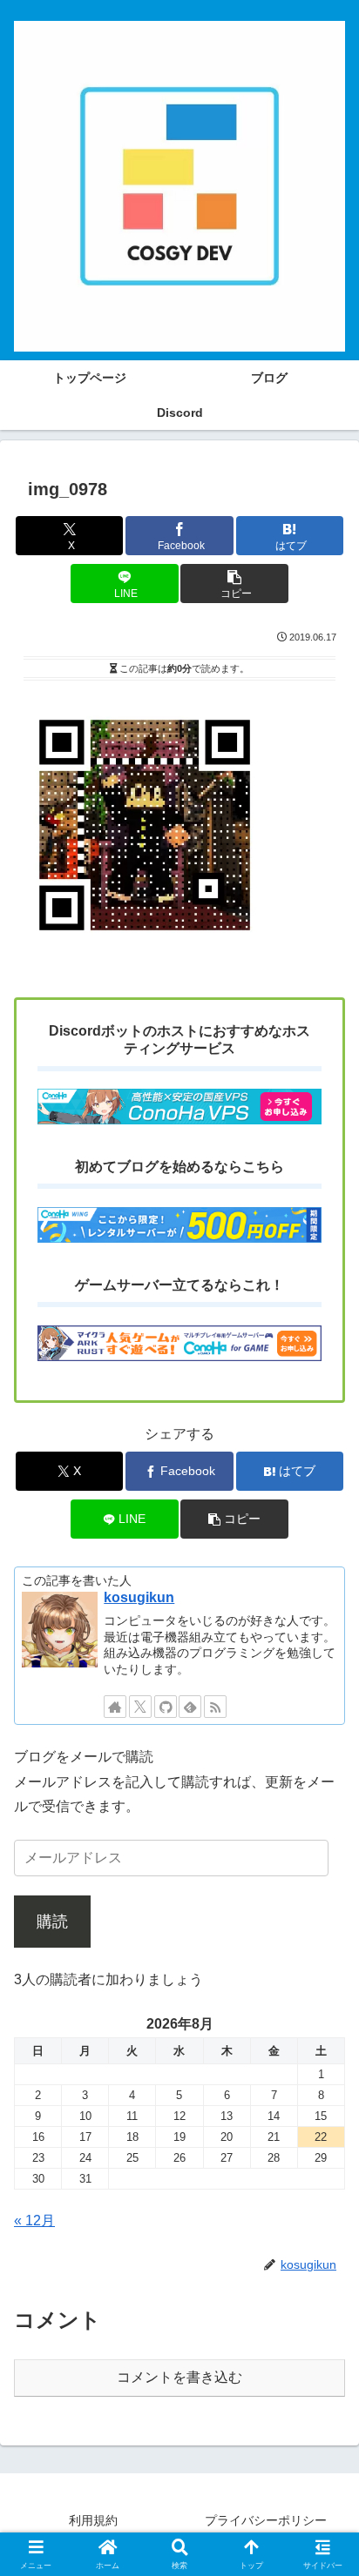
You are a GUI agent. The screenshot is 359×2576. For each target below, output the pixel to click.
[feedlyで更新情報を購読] (190, 1707)
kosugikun (139, 1597)
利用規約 (93, 2520)
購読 (52, 1922)
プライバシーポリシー (266, 2520)
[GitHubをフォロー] (166, 1707)
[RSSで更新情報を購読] (215, 1707)
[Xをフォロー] (140, 1707)
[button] (234, 584)
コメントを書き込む (179, 2377)
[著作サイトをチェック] (115, 1707)
